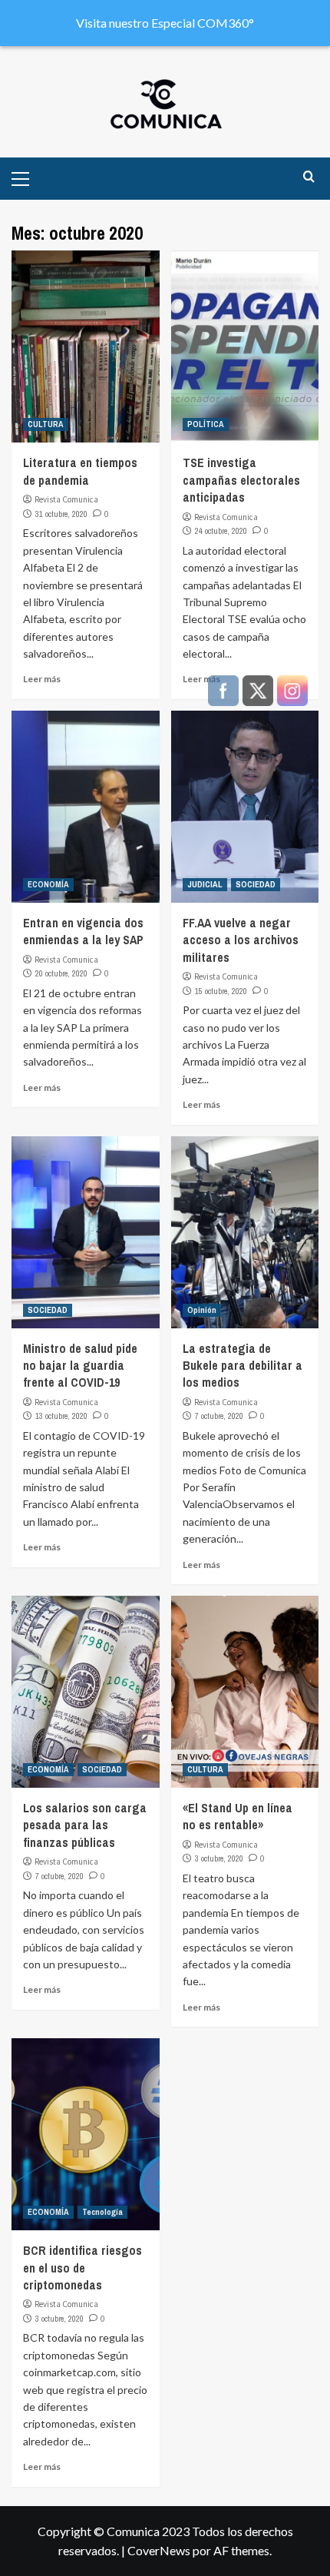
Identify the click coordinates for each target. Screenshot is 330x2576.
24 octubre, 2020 (221, 531)
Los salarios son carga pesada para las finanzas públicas (85, 1825)
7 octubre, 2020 (59, 1876)
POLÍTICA (206, 424)
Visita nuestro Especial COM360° (165, 23)
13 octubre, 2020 (61, 1416)
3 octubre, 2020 (59, 2319)
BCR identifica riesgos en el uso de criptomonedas (82, 2268)
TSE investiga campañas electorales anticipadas (241, 480)
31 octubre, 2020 (61, 514)
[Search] (309, 177)
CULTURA (46, 424)
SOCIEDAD (48, 1310)
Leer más (42, 679)
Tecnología (102, 2212)
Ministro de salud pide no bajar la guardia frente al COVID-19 (80, 1366)
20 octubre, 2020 (61, 973)
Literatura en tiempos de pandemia (80, 471)
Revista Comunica (66, 499)
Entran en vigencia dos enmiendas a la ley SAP (83, 931)
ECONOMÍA (48, 884)
